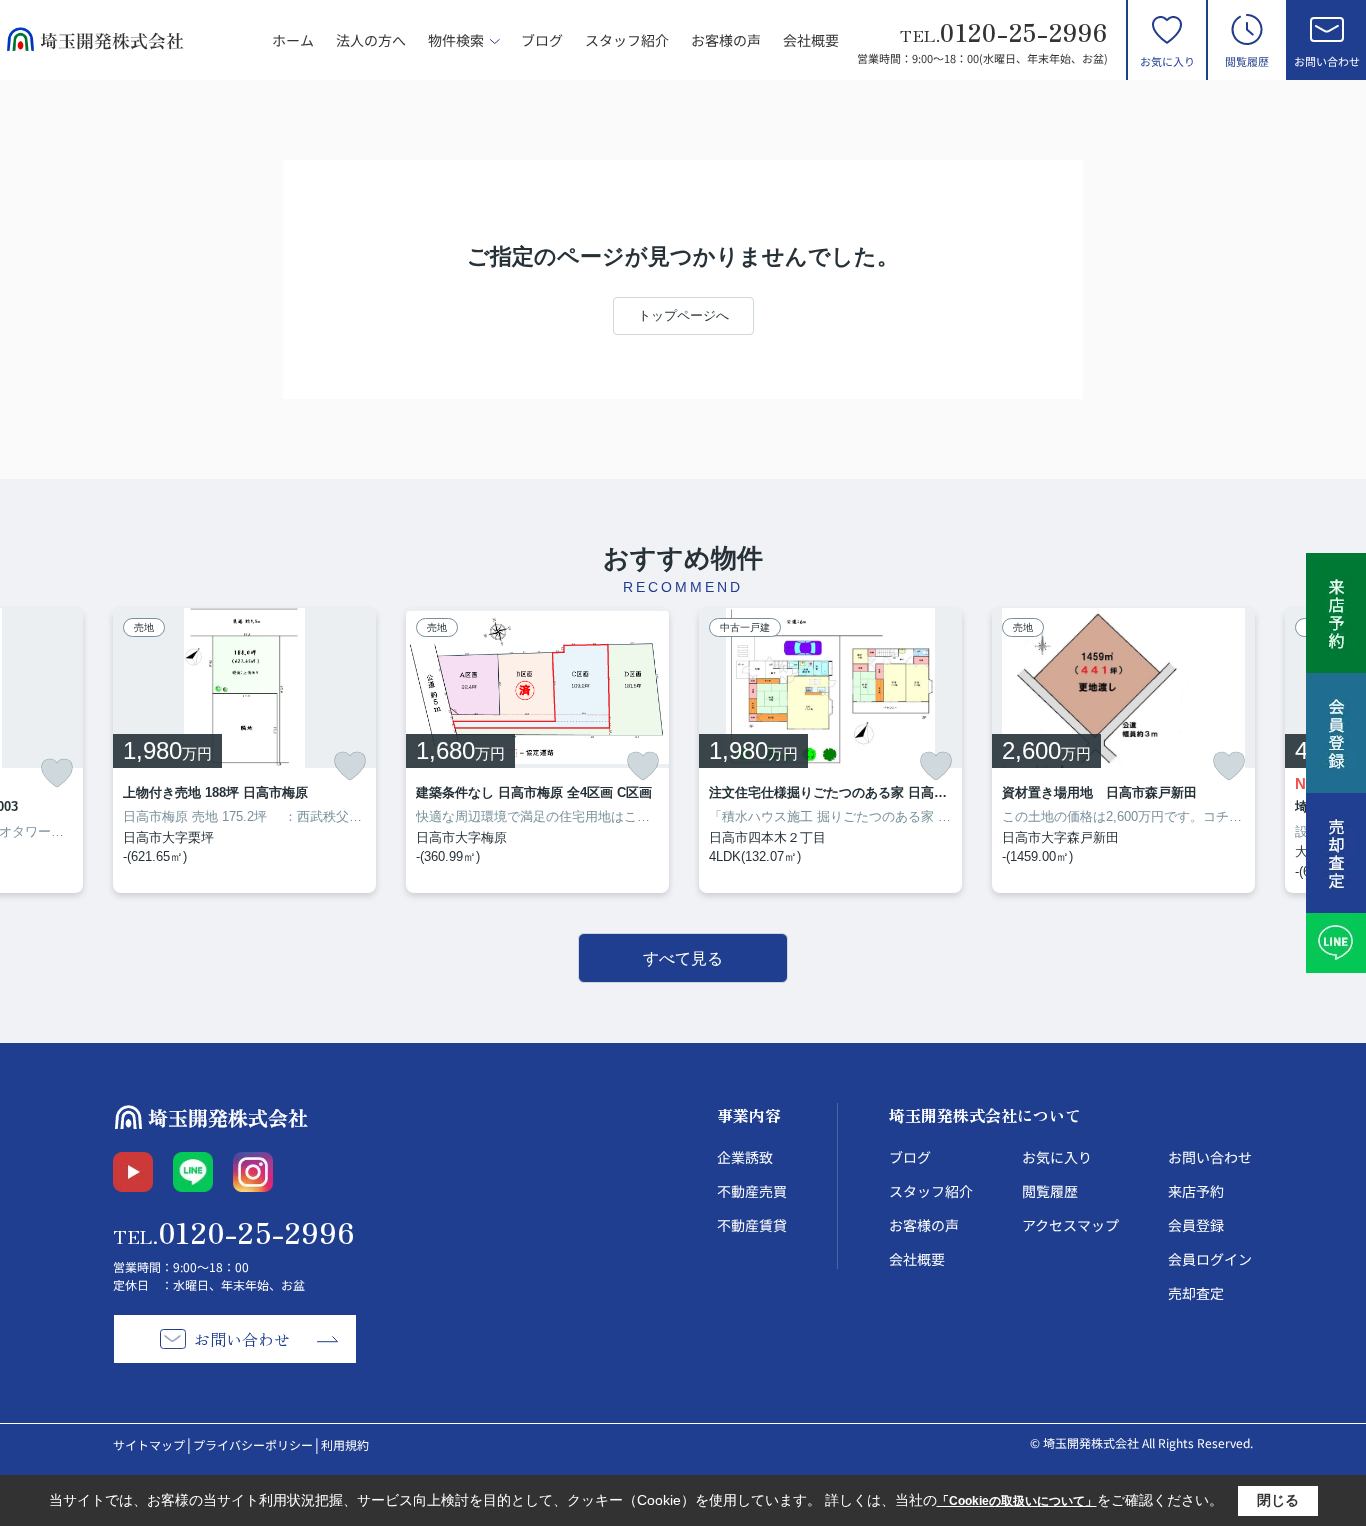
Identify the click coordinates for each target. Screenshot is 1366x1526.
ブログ (542, 40)
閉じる (1278, 1500)
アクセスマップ (1070, 1225)
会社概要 (811, 40)
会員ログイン (1210, 1259)
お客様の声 (726, 40)
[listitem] (244, 751)
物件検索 (456, 40)
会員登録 (1196, 1225)
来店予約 (1196, 1191)
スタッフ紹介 (627, 40)
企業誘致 (745, 1157)
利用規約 (345, 1444)
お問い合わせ (1327, 61)
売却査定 (1196, 1293)
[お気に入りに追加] (57, 773)
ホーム (293, 40)
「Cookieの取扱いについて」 (1017, 1501)
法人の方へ (371, 40)
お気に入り (1167, 61)
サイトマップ (149, 1444)
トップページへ (683, 315)
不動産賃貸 (752, 1225)
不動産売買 (752, 1191)
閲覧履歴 (1247, 61)
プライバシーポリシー (253, 1444)
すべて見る (683, 958)
